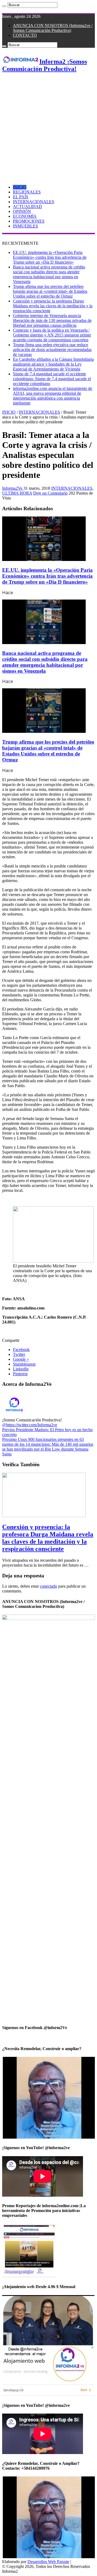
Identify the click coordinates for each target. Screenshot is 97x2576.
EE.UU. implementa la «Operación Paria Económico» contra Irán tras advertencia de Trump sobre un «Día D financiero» (50, 257)
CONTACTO (25, 35)
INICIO (20, 187)
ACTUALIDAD (27, 207)
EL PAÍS (21, 197)
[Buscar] (4, 6)
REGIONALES (27, 192)
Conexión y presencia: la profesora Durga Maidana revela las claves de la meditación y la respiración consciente (53, 306)
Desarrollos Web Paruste (48, 2562)
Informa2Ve (13, 488)
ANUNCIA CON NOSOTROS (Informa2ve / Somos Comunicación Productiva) (53, 28)
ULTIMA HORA (17, 493)
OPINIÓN (22, 211)
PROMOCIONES (29, 221)
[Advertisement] (48, 127)
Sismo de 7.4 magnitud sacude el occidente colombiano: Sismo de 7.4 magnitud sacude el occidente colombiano (52, 379)
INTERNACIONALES (34, 202)
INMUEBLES (25, 226)
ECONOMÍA (25, 216)
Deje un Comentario (50, 493)
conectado (48, 1586)
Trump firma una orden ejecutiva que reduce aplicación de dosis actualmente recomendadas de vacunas (52, 350)
